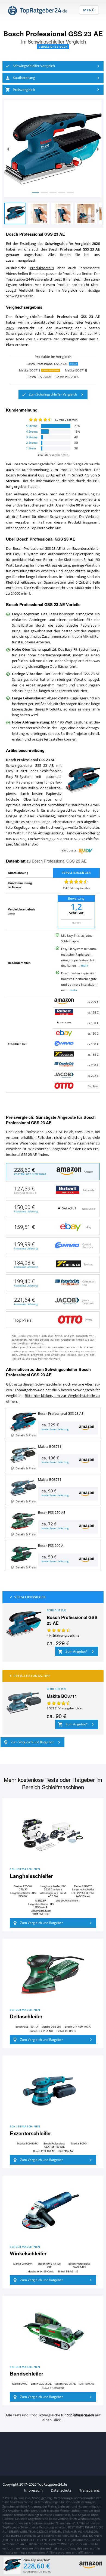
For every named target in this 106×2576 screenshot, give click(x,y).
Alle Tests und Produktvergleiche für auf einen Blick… (53, 2417)
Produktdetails (42, 268)
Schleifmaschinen (25, 1869)
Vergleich (70, 290)
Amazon (13, 1138)
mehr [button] (85, 965)
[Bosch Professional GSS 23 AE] (24, 1624)
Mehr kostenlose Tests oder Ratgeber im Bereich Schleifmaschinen (53, 1783)
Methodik (12, 914)
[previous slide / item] (8, 149)
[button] (53, 66)
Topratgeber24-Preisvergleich (30, 279)
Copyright (10, 2484)
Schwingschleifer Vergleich (57, 41)
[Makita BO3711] (24, 1703)
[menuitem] (53, 66)
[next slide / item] (98, 149)
